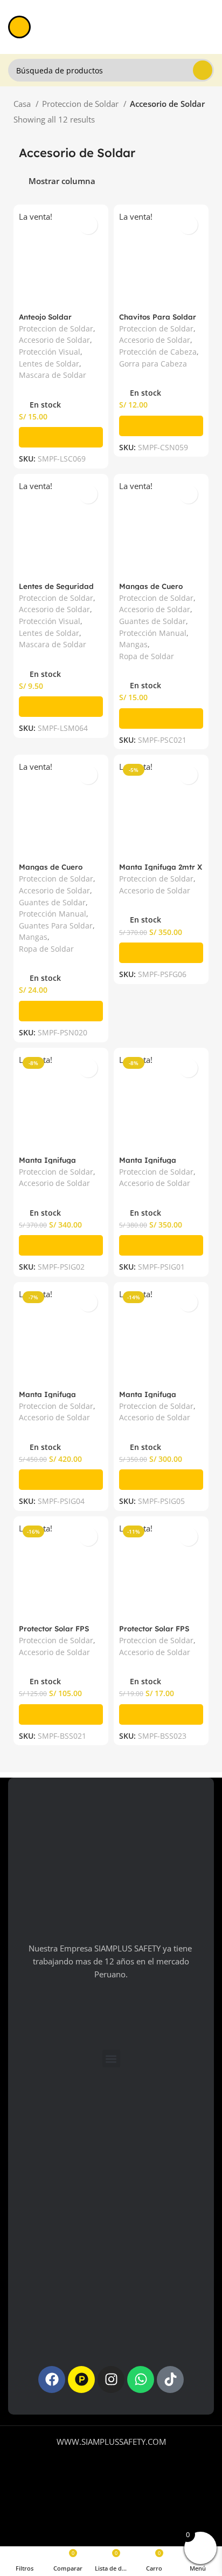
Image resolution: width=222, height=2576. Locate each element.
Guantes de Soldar (152, 621)
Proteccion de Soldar (81, 104)
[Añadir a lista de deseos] (88, 225)
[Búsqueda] (203, 70)
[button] (61, 437)
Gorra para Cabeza (153, 364)
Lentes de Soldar (49, 364)
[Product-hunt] (81, 2380)
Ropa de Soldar (147, 656)
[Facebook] (52, 2380)
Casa (23, 104)
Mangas (133, 645)
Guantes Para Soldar (56, 926)
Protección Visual (50, 352)
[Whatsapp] (141, 2380)
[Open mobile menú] (19, 27)
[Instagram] (111, 2380)
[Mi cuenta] (210, 27)
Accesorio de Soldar (54, 340)
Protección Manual (153, 633)
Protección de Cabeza (158, 352)
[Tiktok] (170, 2380)
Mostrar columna (62, 182)
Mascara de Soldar (53, 375)
